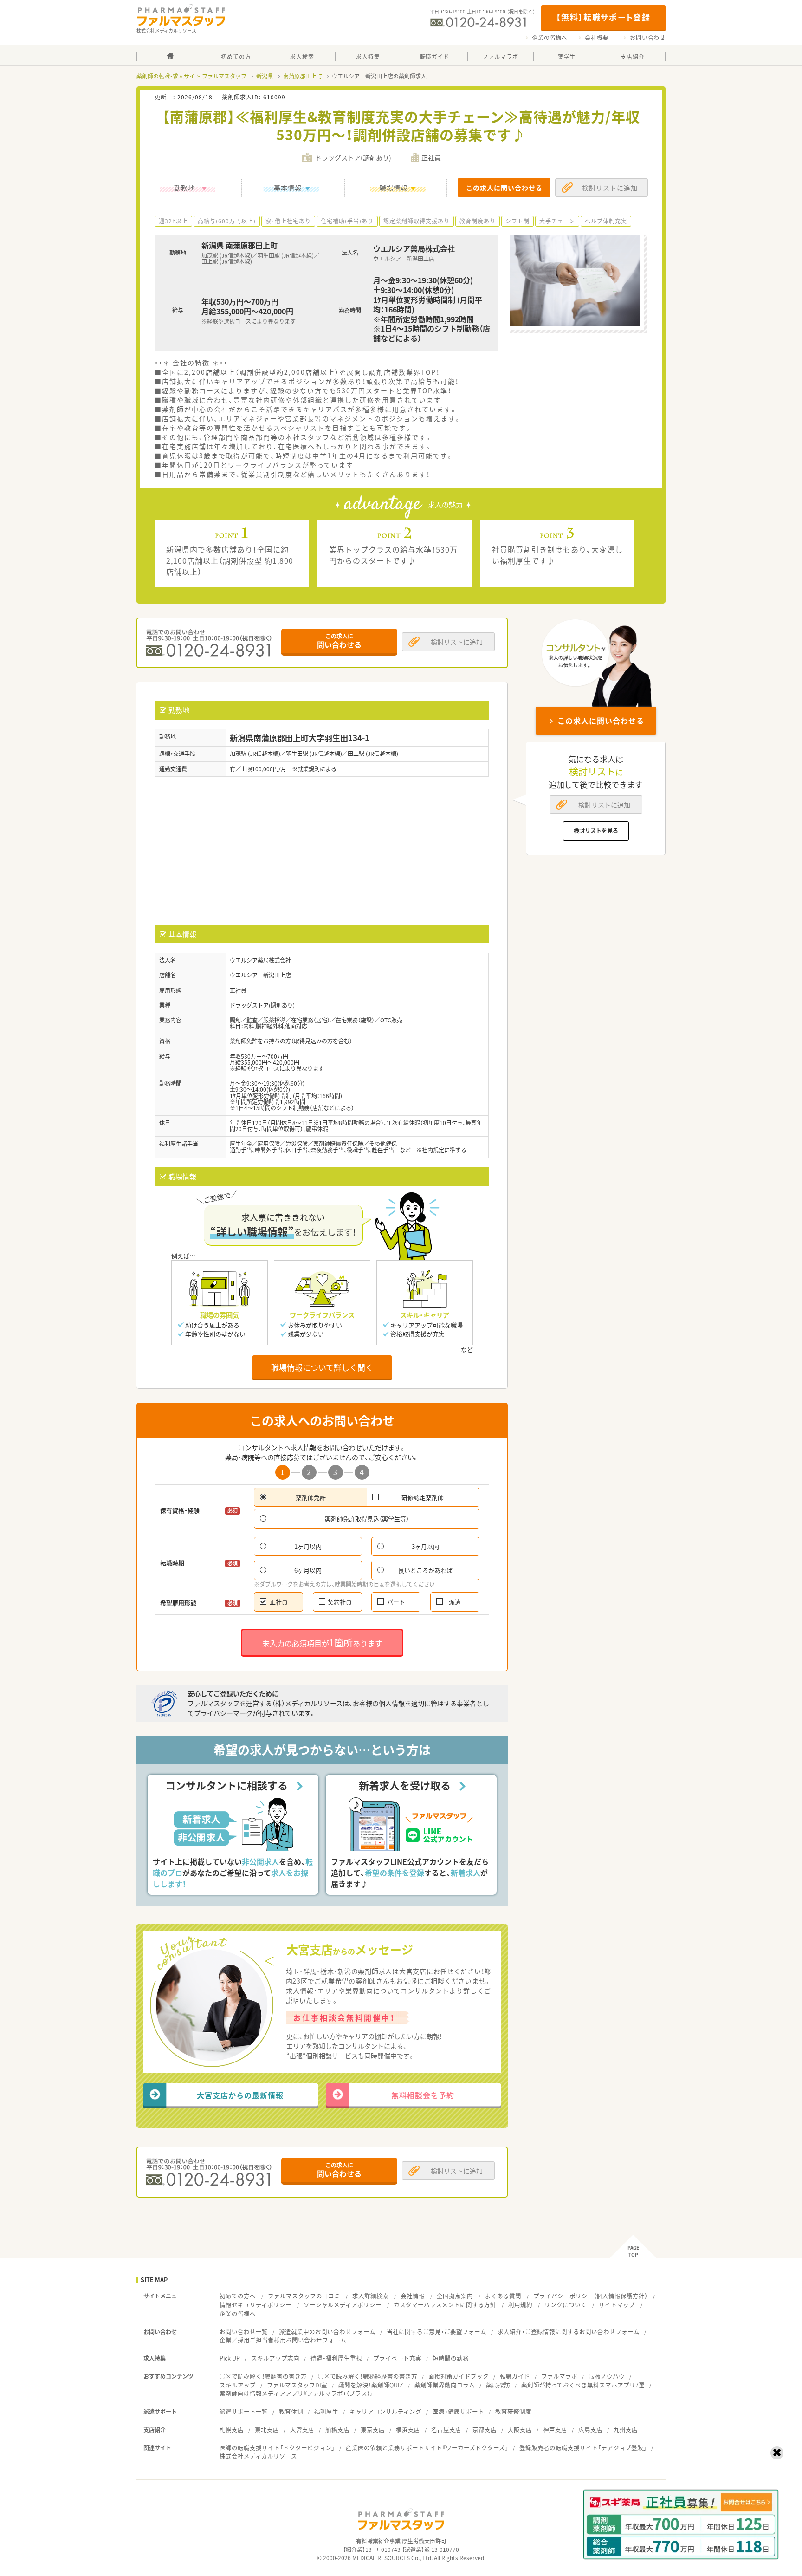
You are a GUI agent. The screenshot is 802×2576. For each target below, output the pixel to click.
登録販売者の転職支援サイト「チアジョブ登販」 (583, 2448)
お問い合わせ (648, 38)
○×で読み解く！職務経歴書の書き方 (368, 2376)
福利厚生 (326, 2411)
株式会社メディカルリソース (258, 2456)
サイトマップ (617, 2305)
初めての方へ (238, 2296)
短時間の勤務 (451, 2358)
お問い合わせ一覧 (244, 2332)
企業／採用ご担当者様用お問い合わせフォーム (283, 2340)
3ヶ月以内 (425, 1546)
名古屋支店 (446, 2430)
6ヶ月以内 (308, 1570)
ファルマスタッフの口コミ (304, 2296)
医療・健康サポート (458, 2411)
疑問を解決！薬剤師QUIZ (371, 2385)
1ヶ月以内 (308, 1546)
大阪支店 (520, 2430)
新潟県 (265, 76)
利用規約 (520, 2305)
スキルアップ (238, 2385)
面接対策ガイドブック (459, 2376)
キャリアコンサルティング (385, 2411)
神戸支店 (555, 2430)
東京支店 (373, 2430)
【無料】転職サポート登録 (603, 17)
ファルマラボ (559, 2376)
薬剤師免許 (311, 1497)
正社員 (279, 1602)
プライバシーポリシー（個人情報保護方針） (590, 2296)
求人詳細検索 (370, 2296)
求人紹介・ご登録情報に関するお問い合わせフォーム (569, 2332)
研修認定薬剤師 (423, 1497)
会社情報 (413, 2296)
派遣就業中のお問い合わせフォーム (327, 2332)
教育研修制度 (513, 2411)
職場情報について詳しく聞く (322, 1367)
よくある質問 (503, 2296)
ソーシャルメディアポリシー (343, 2305)
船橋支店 (337, 2430)
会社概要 (597, 38)
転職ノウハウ (607, 2376)
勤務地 (184, 188)
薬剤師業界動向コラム (445, 2385)
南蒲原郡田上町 (303, 76)
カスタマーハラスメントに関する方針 (445, 2305)
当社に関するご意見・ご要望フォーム (437, 2332)
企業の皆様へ (550, 38)
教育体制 (291, 2411)
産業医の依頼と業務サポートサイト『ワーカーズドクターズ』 (427, 2448)
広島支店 (590, 2430)
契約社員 (340, 1602)
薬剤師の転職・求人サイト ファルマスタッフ (191, 76)
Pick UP (230, 2358)
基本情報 (288, 188)
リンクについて (566, 2305)
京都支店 (485, 2430)
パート (396, 1602)
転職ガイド (515, 2376)
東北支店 (267, 2430)
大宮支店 (302, 2430)
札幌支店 (232, 2430)
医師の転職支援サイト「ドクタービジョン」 (277, 2448)
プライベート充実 (397, 2358)
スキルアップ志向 (275, 2358)
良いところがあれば (425, 1570)
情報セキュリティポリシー (255, 2305)
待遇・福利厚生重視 (336, 2358)
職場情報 (394, 188)
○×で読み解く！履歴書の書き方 (263, 2376)
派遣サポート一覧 (244, 2411)
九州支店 (626, 2430)
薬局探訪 (498, 2385)
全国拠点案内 (455, 2296)
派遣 (455, 1602)
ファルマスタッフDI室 (297, 2385)
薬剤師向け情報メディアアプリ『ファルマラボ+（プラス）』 (296, 2393)
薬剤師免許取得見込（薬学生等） (367, 1519)
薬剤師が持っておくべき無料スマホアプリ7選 (583, 2385)
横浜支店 (408, 2430)
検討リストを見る (596, 831)
